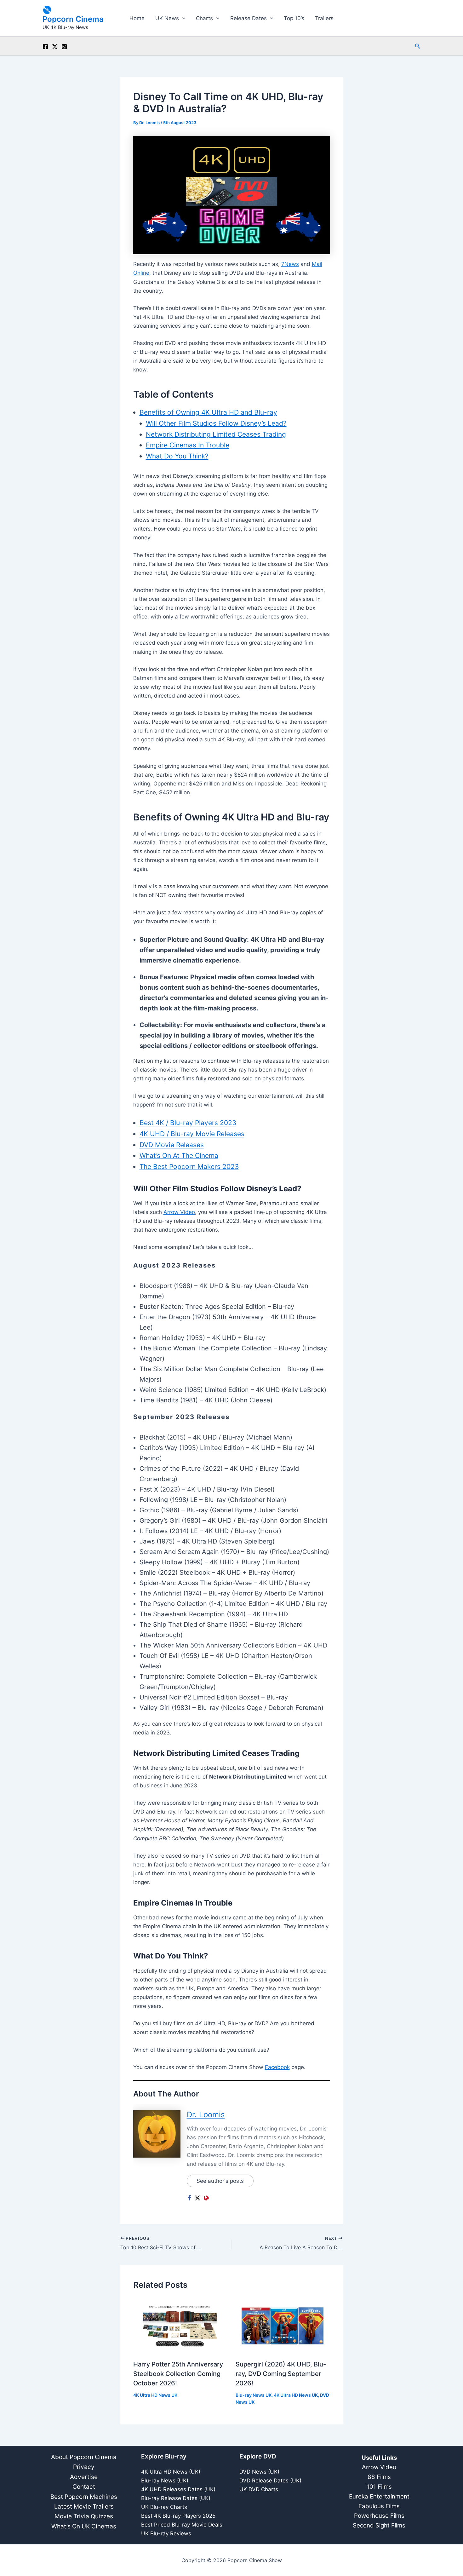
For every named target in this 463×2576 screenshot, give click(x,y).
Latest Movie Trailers (84, 2507)
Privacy (84, 2467)
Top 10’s (294, 18)
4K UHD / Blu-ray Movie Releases (192, 1134)
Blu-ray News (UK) (165, 2481)
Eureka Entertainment (379, 2496)
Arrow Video (179, 1212)
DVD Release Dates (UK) (270, 2481)
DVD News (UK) (259, 2472)
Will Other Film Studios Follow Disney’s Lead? (216, 423)
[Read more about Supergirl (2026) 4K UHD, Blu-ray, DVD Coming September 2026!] (283, 2326)
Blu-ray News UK (254, 2395)
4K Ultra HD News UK (155, 2395)
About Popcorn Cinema (84, 2457)
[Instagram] (64, 47)
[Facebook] (45, 47)
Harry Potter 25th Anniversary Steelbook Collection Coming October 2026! (178, 2374)
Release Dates (249, 18)
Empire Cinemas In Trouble (188, 445)
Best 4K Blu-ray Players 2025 (178, 2516)
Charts (204, 18)
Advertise (84, 2477)
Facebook (277, 2067)
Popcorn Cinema (73, 19)
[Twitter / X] (55, 47)
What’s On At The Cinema (179, 1156)
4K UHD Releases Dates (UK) (178, 2489)
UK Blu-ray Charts (164, 2507)
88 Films (379, 2477)
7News (290, 264)
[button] (182, 18)
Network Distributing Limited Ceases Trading (216, 434)
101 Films (379, 2487)
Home (137, 18)
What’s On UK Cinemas (84, 2526)
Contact (84, 2487)
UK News (167, 18)
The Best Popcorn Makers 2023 (189, 1167)
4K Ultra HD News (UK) (171, 2472)
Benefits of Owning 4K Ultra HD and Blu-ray (208, 412)
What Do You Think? (177, 456)
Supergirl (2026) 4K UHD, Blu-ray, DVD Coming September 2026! (281, 2374)
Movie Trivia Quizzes (84, 2516)
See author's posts (220, 2181)
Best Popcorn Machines (84, 2497)
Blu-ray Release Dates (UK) (176, 2498)
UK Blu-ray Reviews (166, 2533)
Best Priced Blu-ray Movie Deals (182, 2525)
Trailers (324, 18)
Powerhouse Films (379, 2516)
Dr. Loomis (206, 2115)
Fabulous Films (379, 2506)
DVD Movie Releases (172, 1145)
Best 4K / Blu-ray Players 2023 (188, 1123)
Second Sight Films (379, 2525)
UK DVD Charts (259, 2489)
